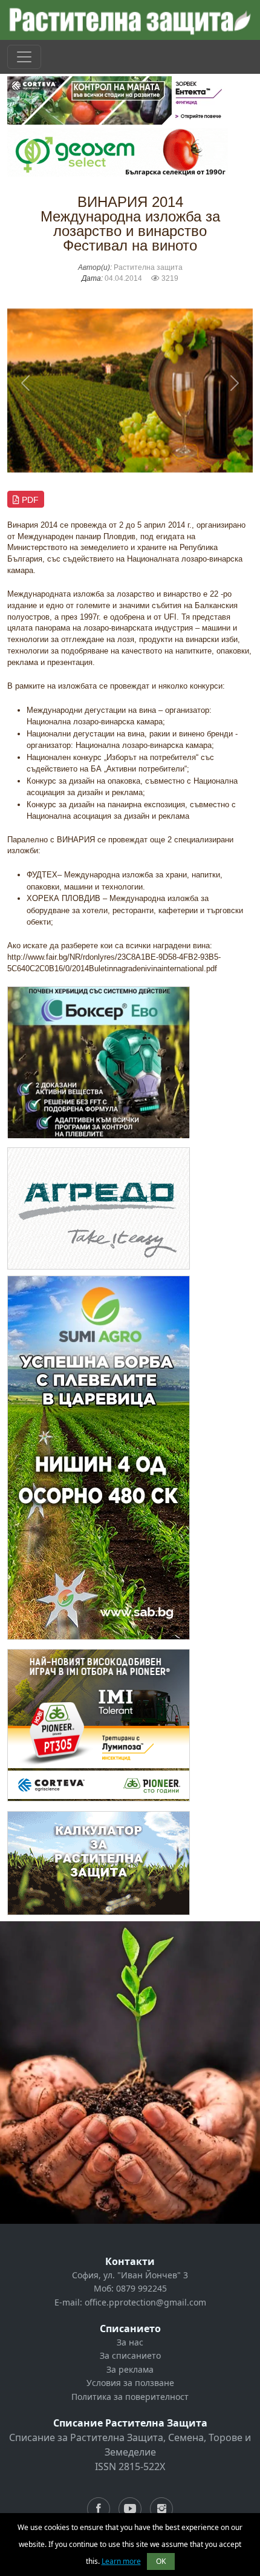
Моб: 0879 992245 (130, 2288)
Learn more (121, 2561)
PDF (29, 500)
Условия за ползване (130, 2383)
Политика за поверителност (130, 2397)
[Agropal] (99, 1862)
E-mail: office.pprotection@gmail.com (130, 2302)
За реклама (130, 2369)
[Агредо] (99, 1208)
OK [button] (161, 2561)
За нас (130, 2342)
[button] (26, 383)
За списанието (130, 2355)
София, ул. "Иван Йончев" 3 (130, 2275)
